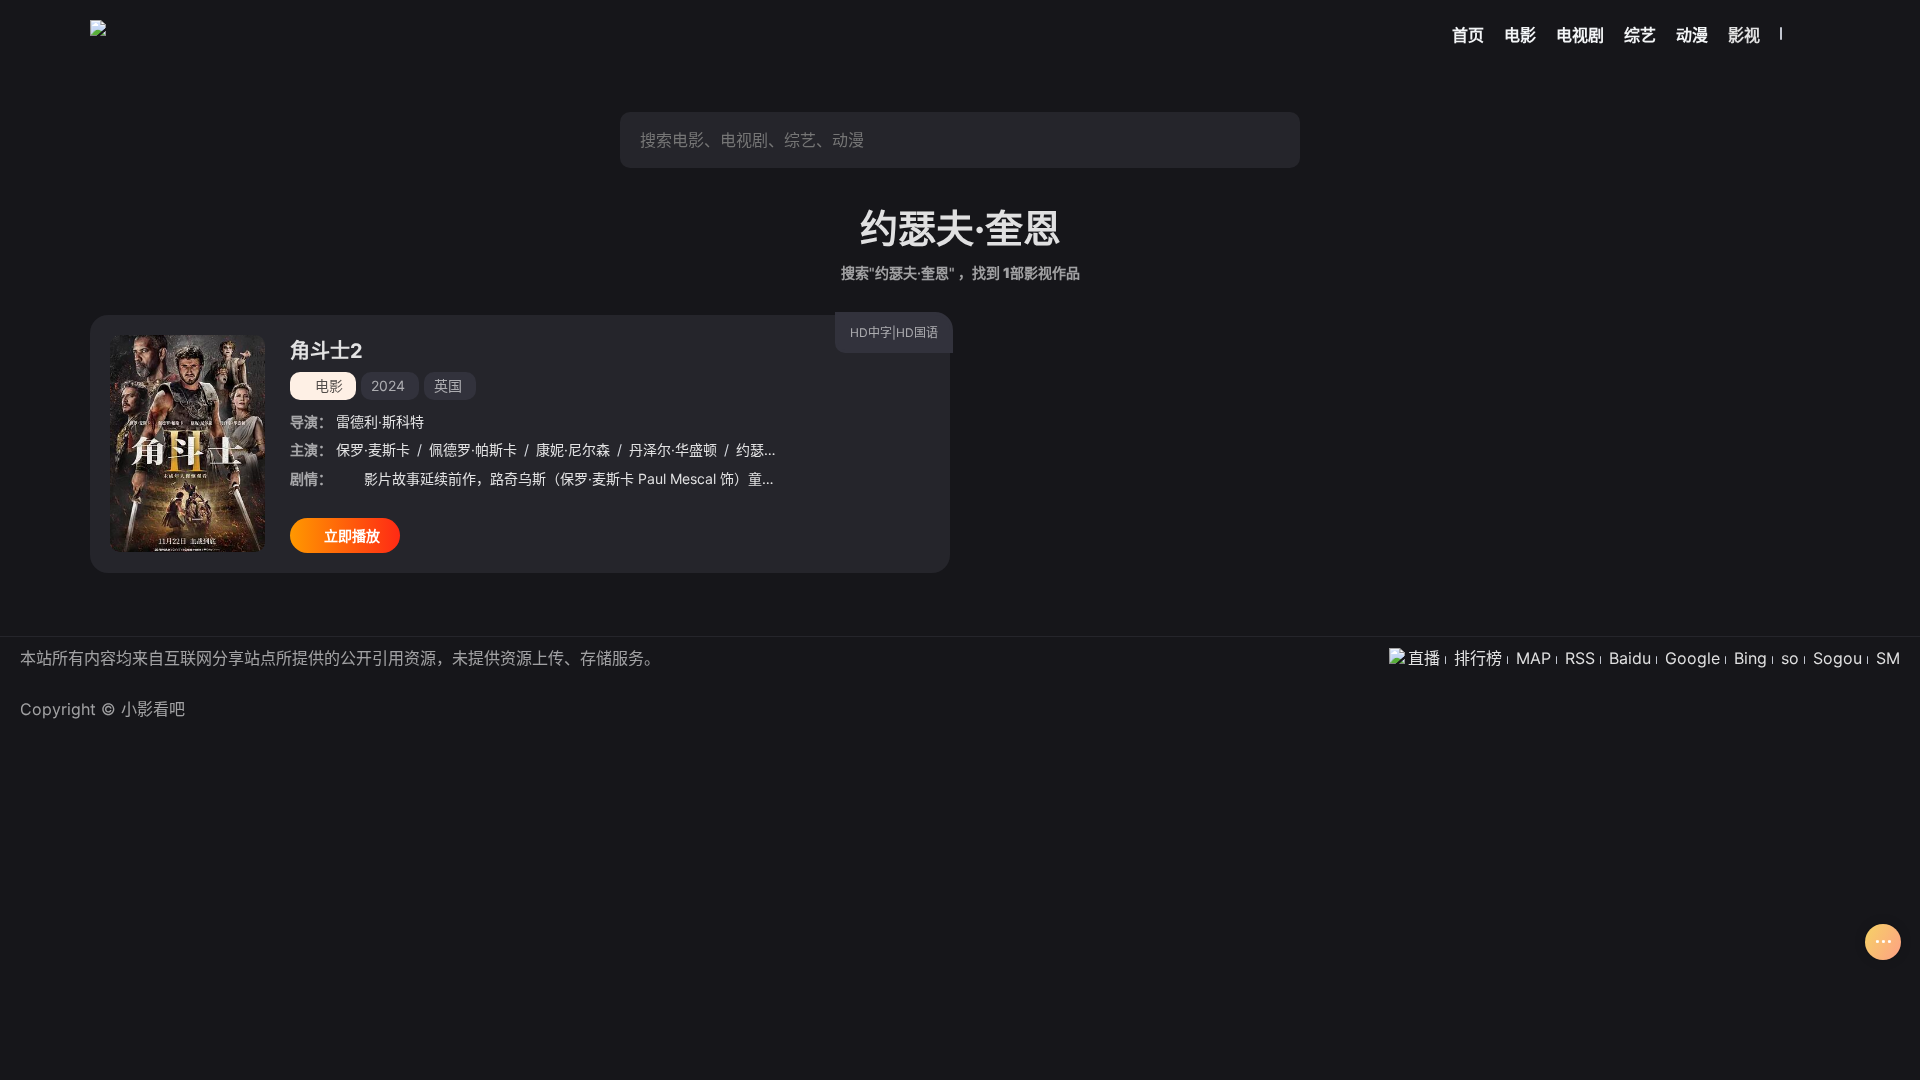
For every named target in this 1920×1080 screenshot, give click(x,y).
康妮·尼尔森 (573, 449)
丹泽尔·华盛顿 (673, 449)
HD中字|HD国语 (894, 332)
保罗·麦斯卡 (373, 449)
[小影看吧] (98, 28)
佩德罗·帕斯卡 (473, 449)
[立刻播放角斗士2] (187, 443)
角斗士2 (326, 351)
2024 (388, 385)
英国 (448, 385)
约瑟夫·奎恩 (773, 449)
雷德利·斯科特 (380, 421)
